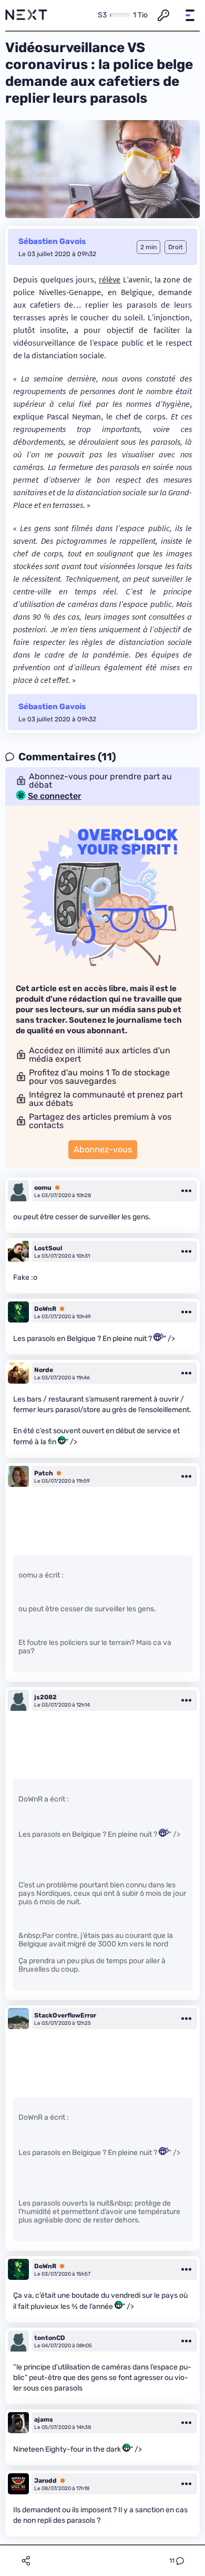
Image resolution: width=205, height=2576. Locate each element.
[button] (190, 15)
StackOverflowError (65, 2015)
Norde (44, 1370)
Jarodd (45, 2481)
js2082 (45, 1697)
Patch (44, 1473)
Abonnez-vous (103, 1149)
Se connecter (55, 796)
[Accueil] (26, 15)
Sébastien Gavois (52, 241)
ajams (44, 2420)
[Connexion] (163, 15)
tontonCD (50, 2338)
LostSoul (48, 1248)
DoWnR (45, 1309)
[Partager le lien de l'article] (26, 2561)
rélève (110, 279)
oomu (43, 1188)
